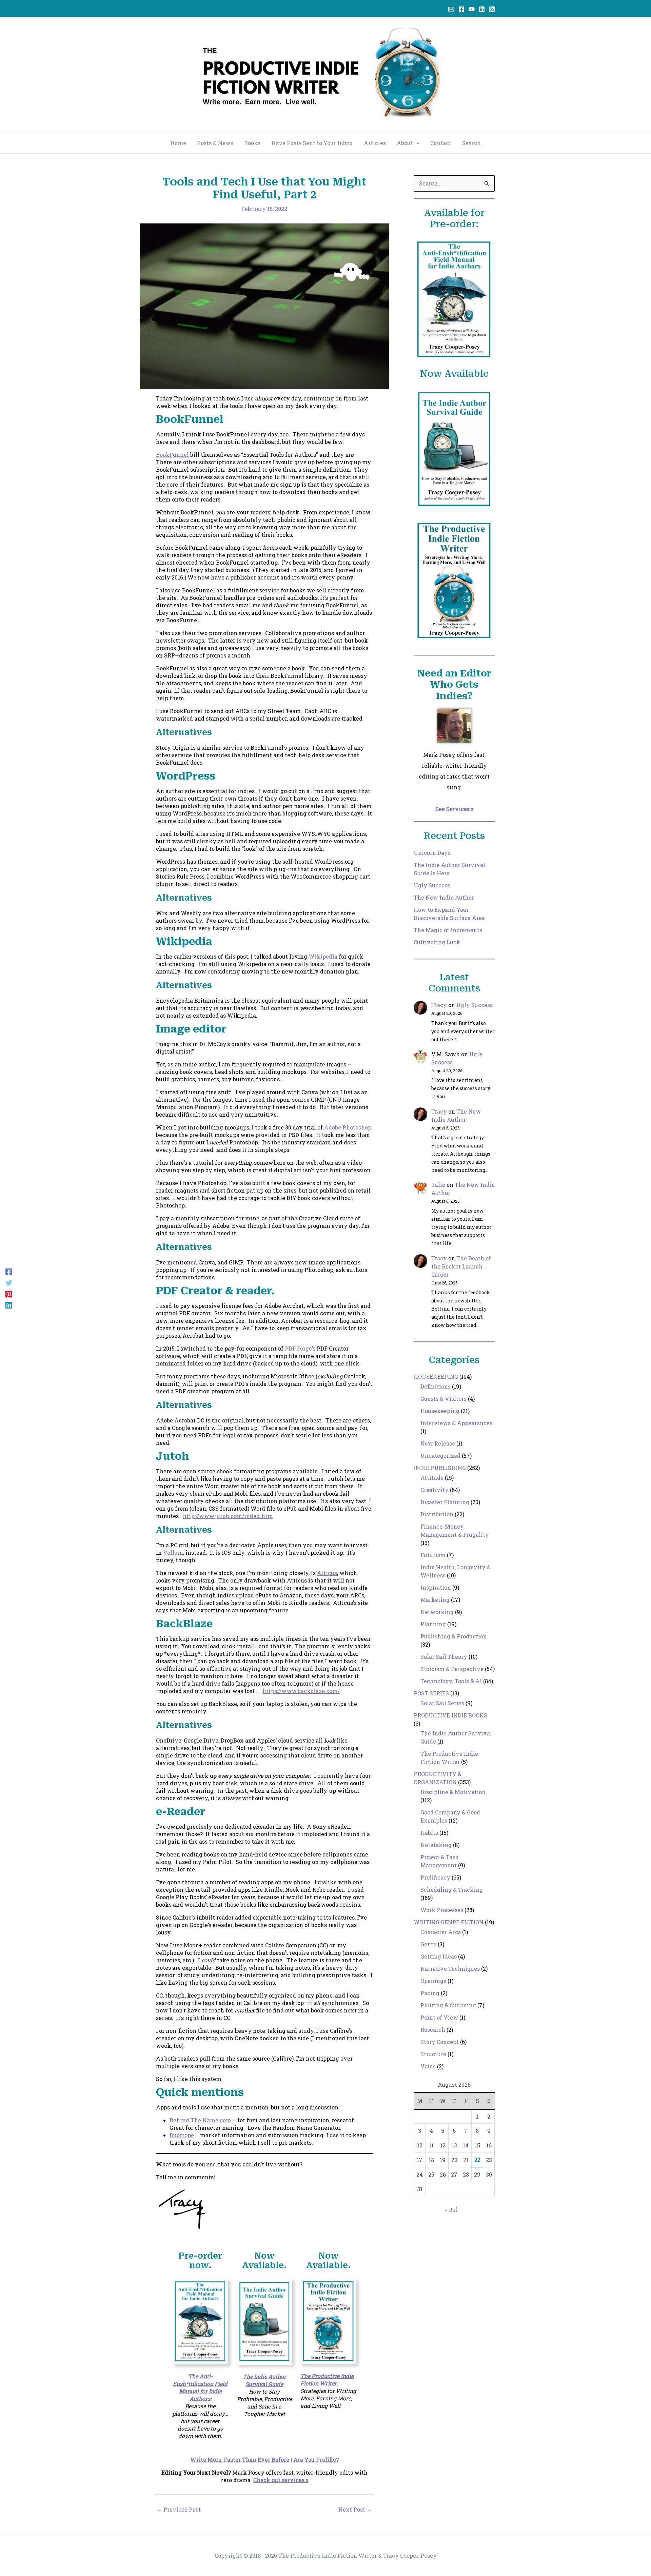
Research (433, 2030)
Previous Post (179, 2510)
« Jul (451, 2210)
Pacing (430, 1993)
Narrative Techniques (450, 1969)
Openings (433, 1981)
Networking (437, 1612)
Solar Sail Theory (444, 1657)
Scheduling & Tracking (452, 1890)
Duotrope (182, 2135)
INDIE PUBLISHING (440, 1468)
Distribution (437, 1514)
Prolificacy (435, 1877)
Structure (433, 2054)
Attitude (432, 1478)
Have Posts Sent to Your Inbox (312, 143)
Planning (433, 1624)
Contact (441, 143)
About (405, 143)
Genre (428, 1944)
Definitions (436, 1386)
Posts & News (215, 143)
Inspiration (436, 1587)
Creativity (435, 1490)
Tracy (439, 1005)
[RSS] (492, 9)
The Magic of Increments (448, 930)
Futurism (433, 1555)
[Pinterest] (9, 1294)
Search (471, 143)
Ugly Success (432, 885)
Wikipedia (323, 956)
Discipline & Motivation (453, 1792)
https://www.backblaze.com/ (301, 1691)
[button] (416, 143)
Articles (375, 143)
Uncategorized (440, 1456)
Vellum (173, 1552)
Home (178, 143)
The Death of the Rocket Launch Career (461, 1266)
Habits (429, 1833)
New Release (438, 1443)
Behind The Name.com (200, 2120)
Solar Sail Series (442, 1703)
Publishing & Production (454, 1636)
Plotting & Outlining (448, 2005)
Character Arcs (441, 1932)
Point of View (439, 2017)
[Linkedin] (482, 9)
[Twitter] (9, 1283)
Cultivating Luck (437, 942)
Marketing (435, 1600)
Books (252, 143)
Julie (438, 1185)
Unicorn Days (432, 853)
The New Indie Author (444, 897)
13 (454, 2145)
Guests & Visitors (443, 1399)
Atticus (327, 1573)
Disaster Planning (445, 1502)
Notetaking (436, 1845)
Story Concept (440, 2042)
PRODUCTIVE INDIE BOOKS (450, 1715)
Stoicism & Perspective (452, 1669)
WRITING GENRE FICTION (449, 1922)
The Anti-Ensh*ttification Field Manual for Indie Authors (200, 2387)
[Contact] (451, 9)
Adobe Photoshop (348, 1127)
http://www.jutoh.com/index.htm (228, 1516)
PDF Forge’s (300, 1348)
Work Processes (442, 1910)
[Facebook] (461, 9)
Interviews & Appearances (456, 1423)
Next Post (355, 2510)
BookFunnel (172, 455)
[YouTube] (472, 9)
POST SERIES (431, 1693)
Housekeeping (440, 1411)
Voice (428, 2066)
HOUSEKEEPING (436, 1377)
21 (466, 2160)
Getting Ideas (439, 1956)
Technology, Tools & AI (451, 1681)
